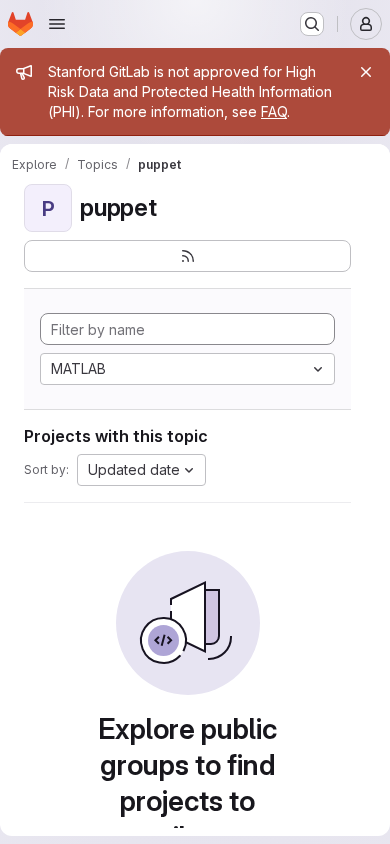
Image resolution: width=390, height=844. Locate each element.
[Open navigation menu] (57, 24)
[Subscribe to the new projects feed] (187, 256)
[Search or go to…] (312, 24)
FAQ (274, 111)
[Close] (366, 72)
